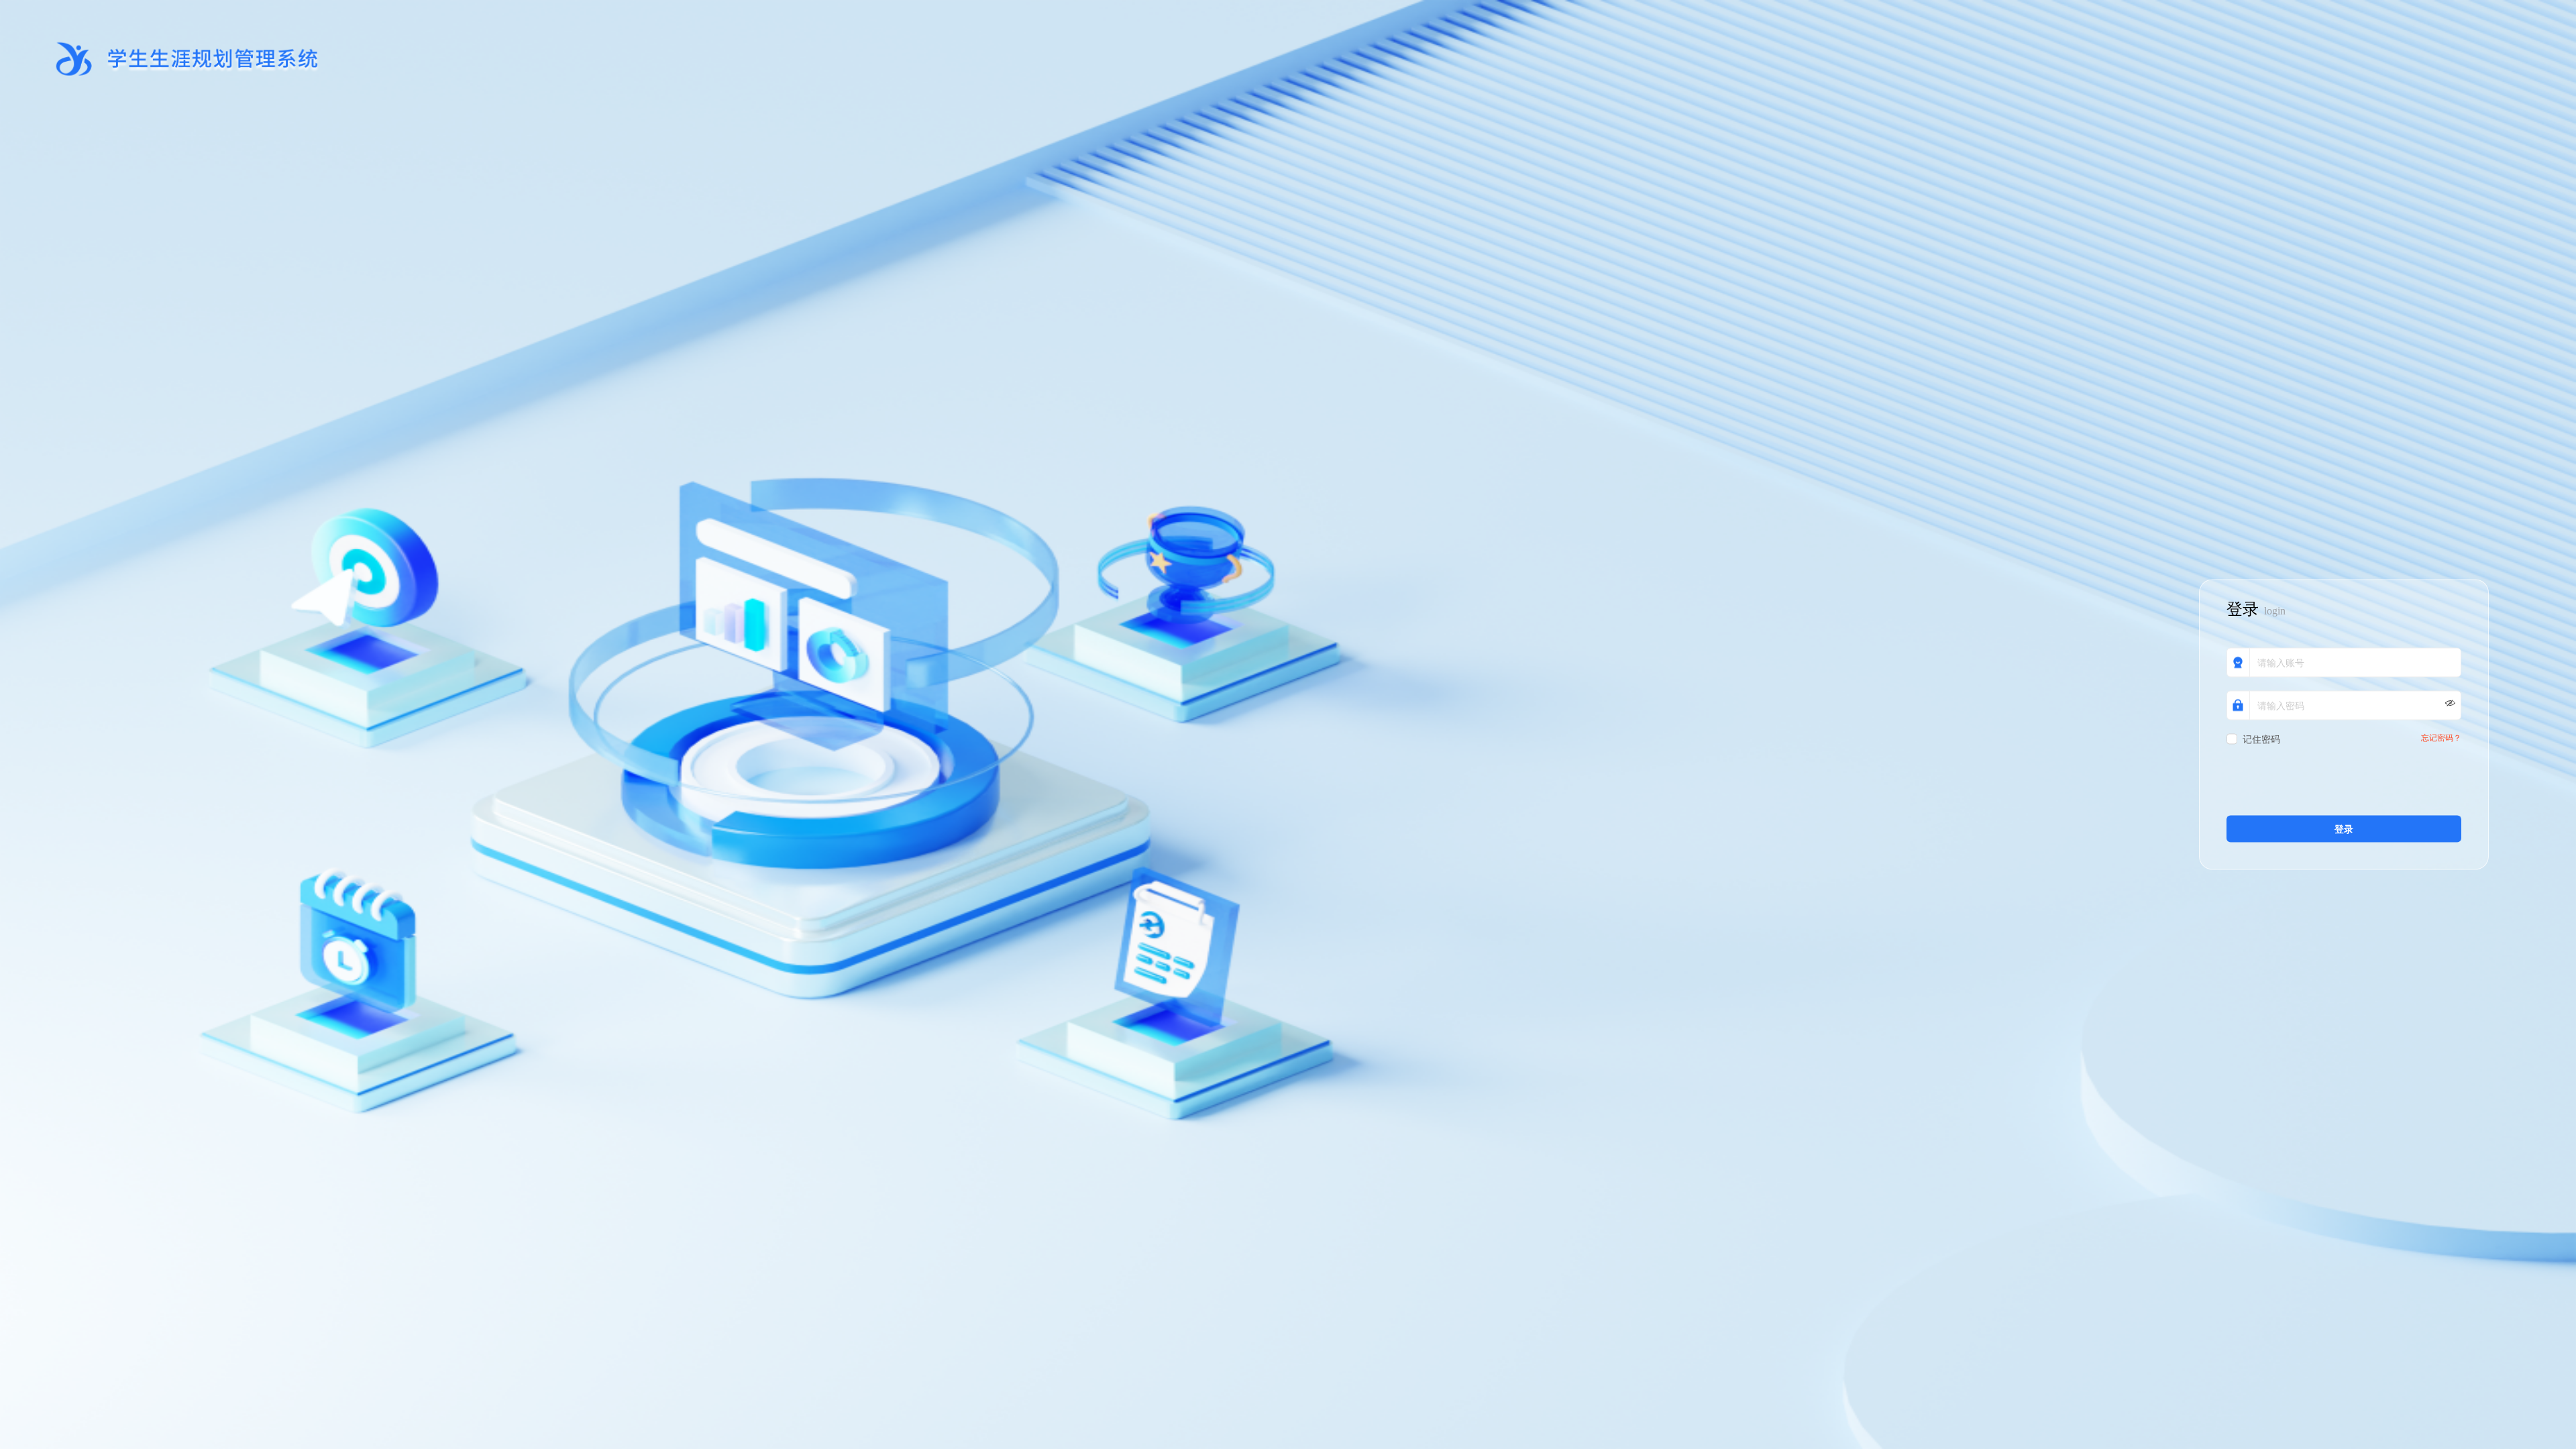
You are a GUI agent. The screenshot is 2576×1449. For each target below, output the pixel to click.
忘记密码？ (2441, 739)
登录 (2344, 829)
